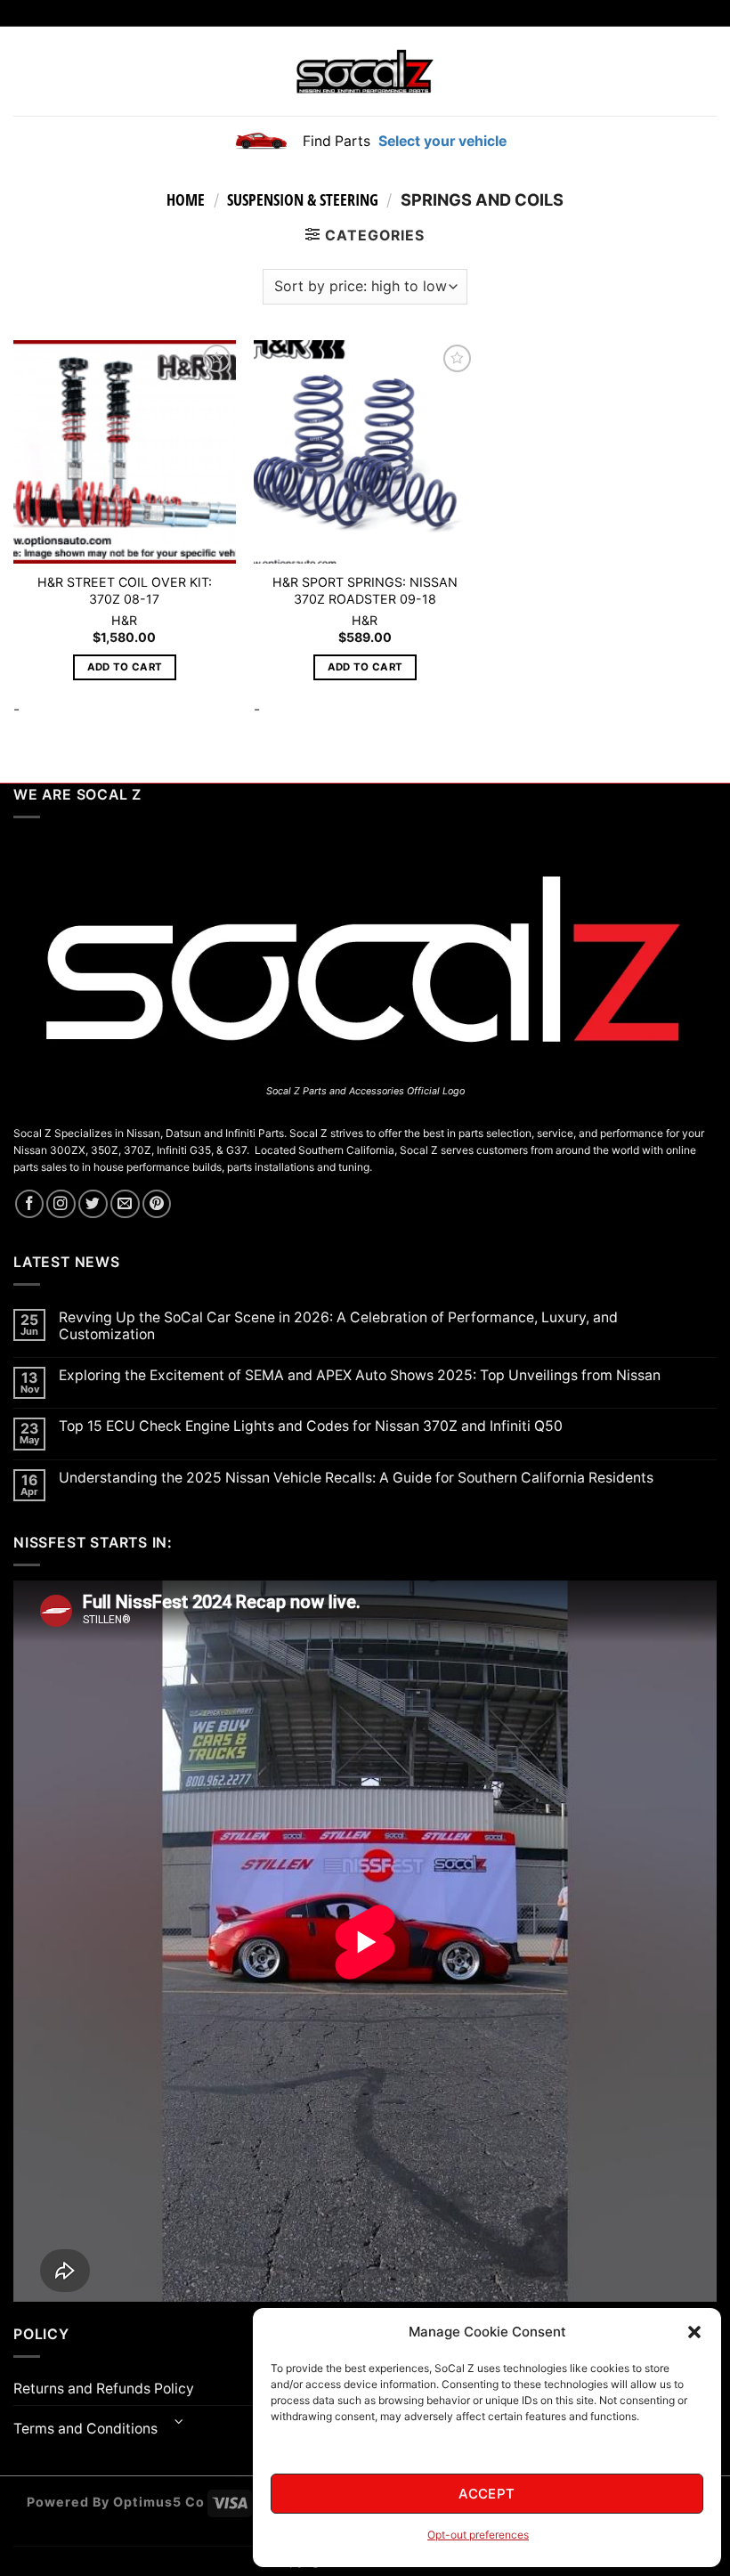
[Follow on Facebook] (30, 1204)
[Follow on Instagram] (61, 1204)
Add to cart (125, 667)
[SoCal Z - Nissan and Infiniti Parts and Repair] (365, 71)
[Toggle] (179, 2423)
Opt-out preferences (478, 2535)
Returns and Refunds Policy (104, 2389)
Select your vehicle (441, 141)
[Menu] (24, 71)
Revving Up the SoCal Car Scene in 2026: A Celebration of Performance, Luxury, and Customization (338, 1326)
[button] (694, 2332)
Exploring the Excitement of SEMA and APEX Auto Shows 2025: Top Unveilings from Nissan (360, 1375)
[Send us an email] (125, 1204)
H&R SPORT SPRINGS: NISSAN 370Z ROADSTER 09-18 (365, 590)
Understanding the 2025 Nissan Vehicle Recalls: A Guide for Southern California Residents (356, 1478)
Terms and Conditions (85, 2429)
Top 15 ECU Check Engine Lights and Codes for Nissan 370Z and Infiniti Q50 (311, 1426)
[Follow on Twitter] (93, 1204)
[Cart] (706, 71)
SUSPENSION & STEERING (303, 199)
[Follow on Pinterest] (157, 1204)
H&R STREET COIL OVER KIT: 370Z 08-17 (125, 590)
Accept (487, 2494)
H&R (124, 620)
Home (186, 199)
